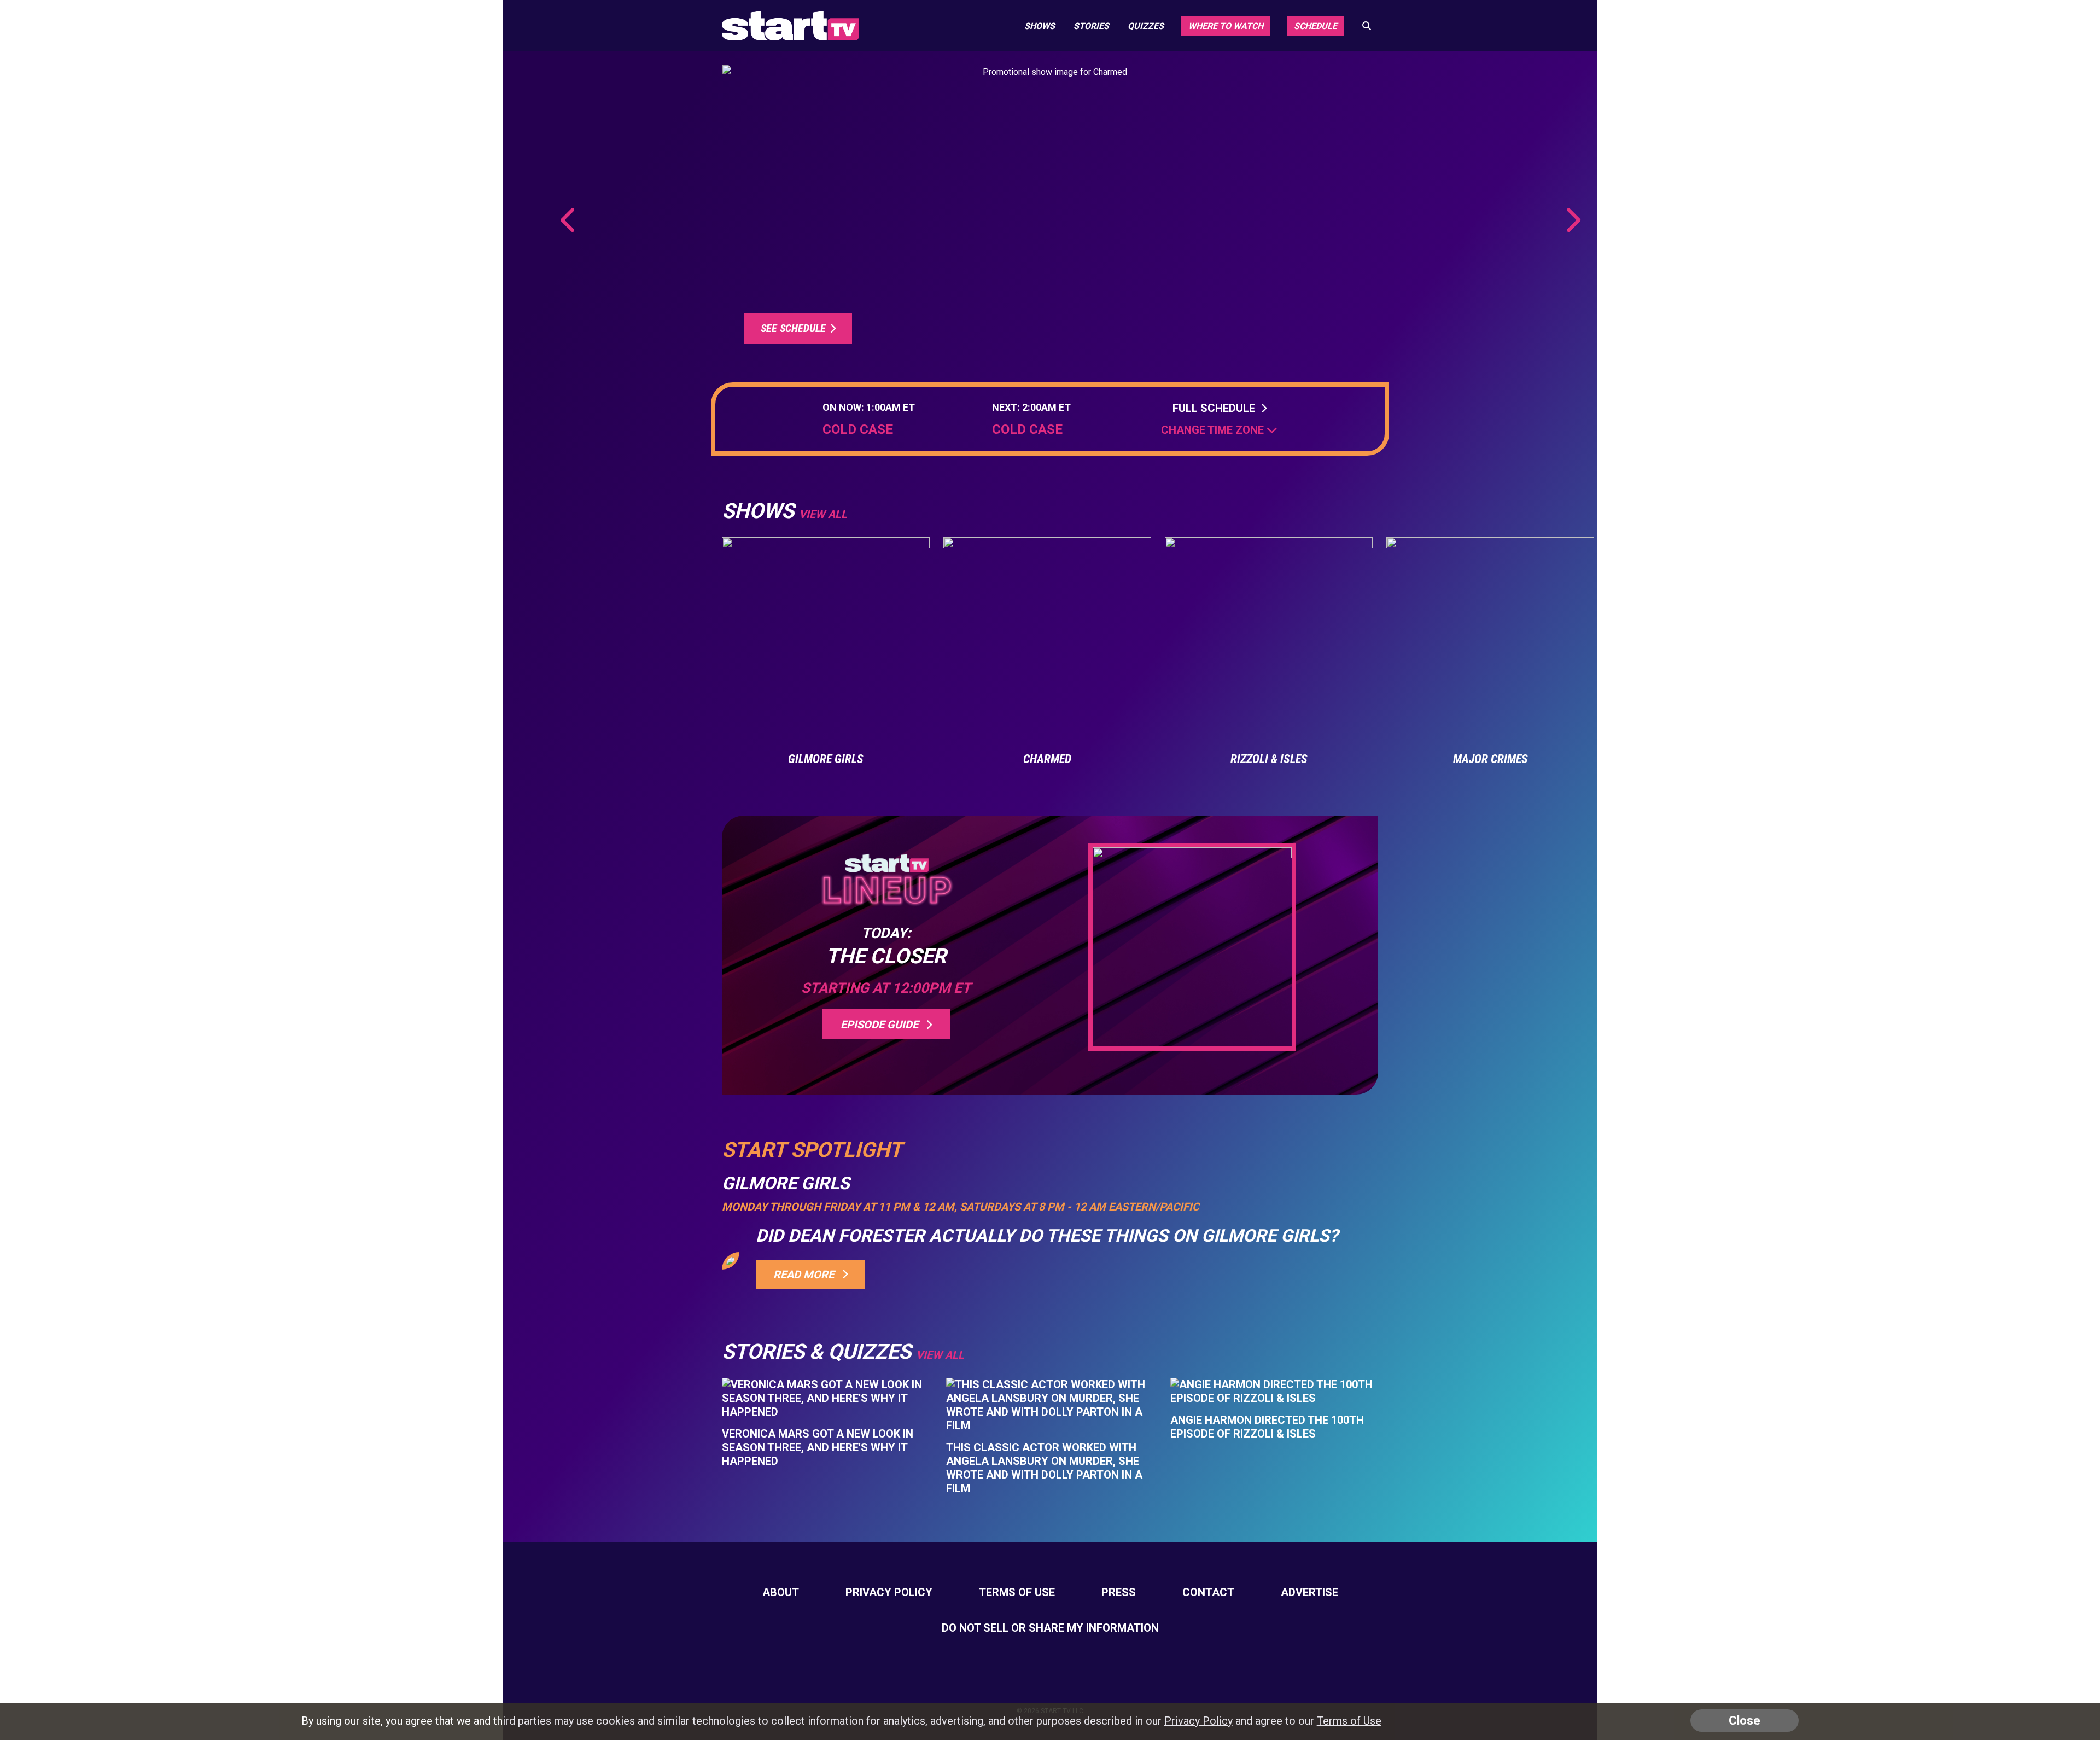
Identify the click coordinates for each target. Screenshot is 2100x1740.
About (781, 1592)
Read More (806, 1275)
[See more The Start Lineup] (1050, 213)
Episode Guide (882, 1025)
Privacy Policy (889, 1592)
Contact (1208, 1592)
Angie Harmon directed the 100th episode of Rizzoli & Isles (1267, 1427)
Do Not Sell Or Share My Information (1050, 1628)
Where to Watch (1226, 26)
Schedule (1316, 26)
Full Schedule (1217, 408)
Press (1119, 1592)
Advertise (1309, 1592)
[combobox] (1219, 430)
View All (940, 1355)
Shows (1040, 26)
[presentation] (569, 220)
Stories (1091, 26)
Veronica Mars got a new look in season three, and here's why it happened (818, 1447)
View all (823, 514)
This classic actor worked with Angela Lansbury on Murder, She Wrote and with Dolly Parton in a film (1044, 1468)
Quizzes (1146, 26)
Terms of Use (1017, 1592)
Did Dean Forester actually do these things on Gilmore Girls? (1047, 1236)
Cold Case (858, 430)
